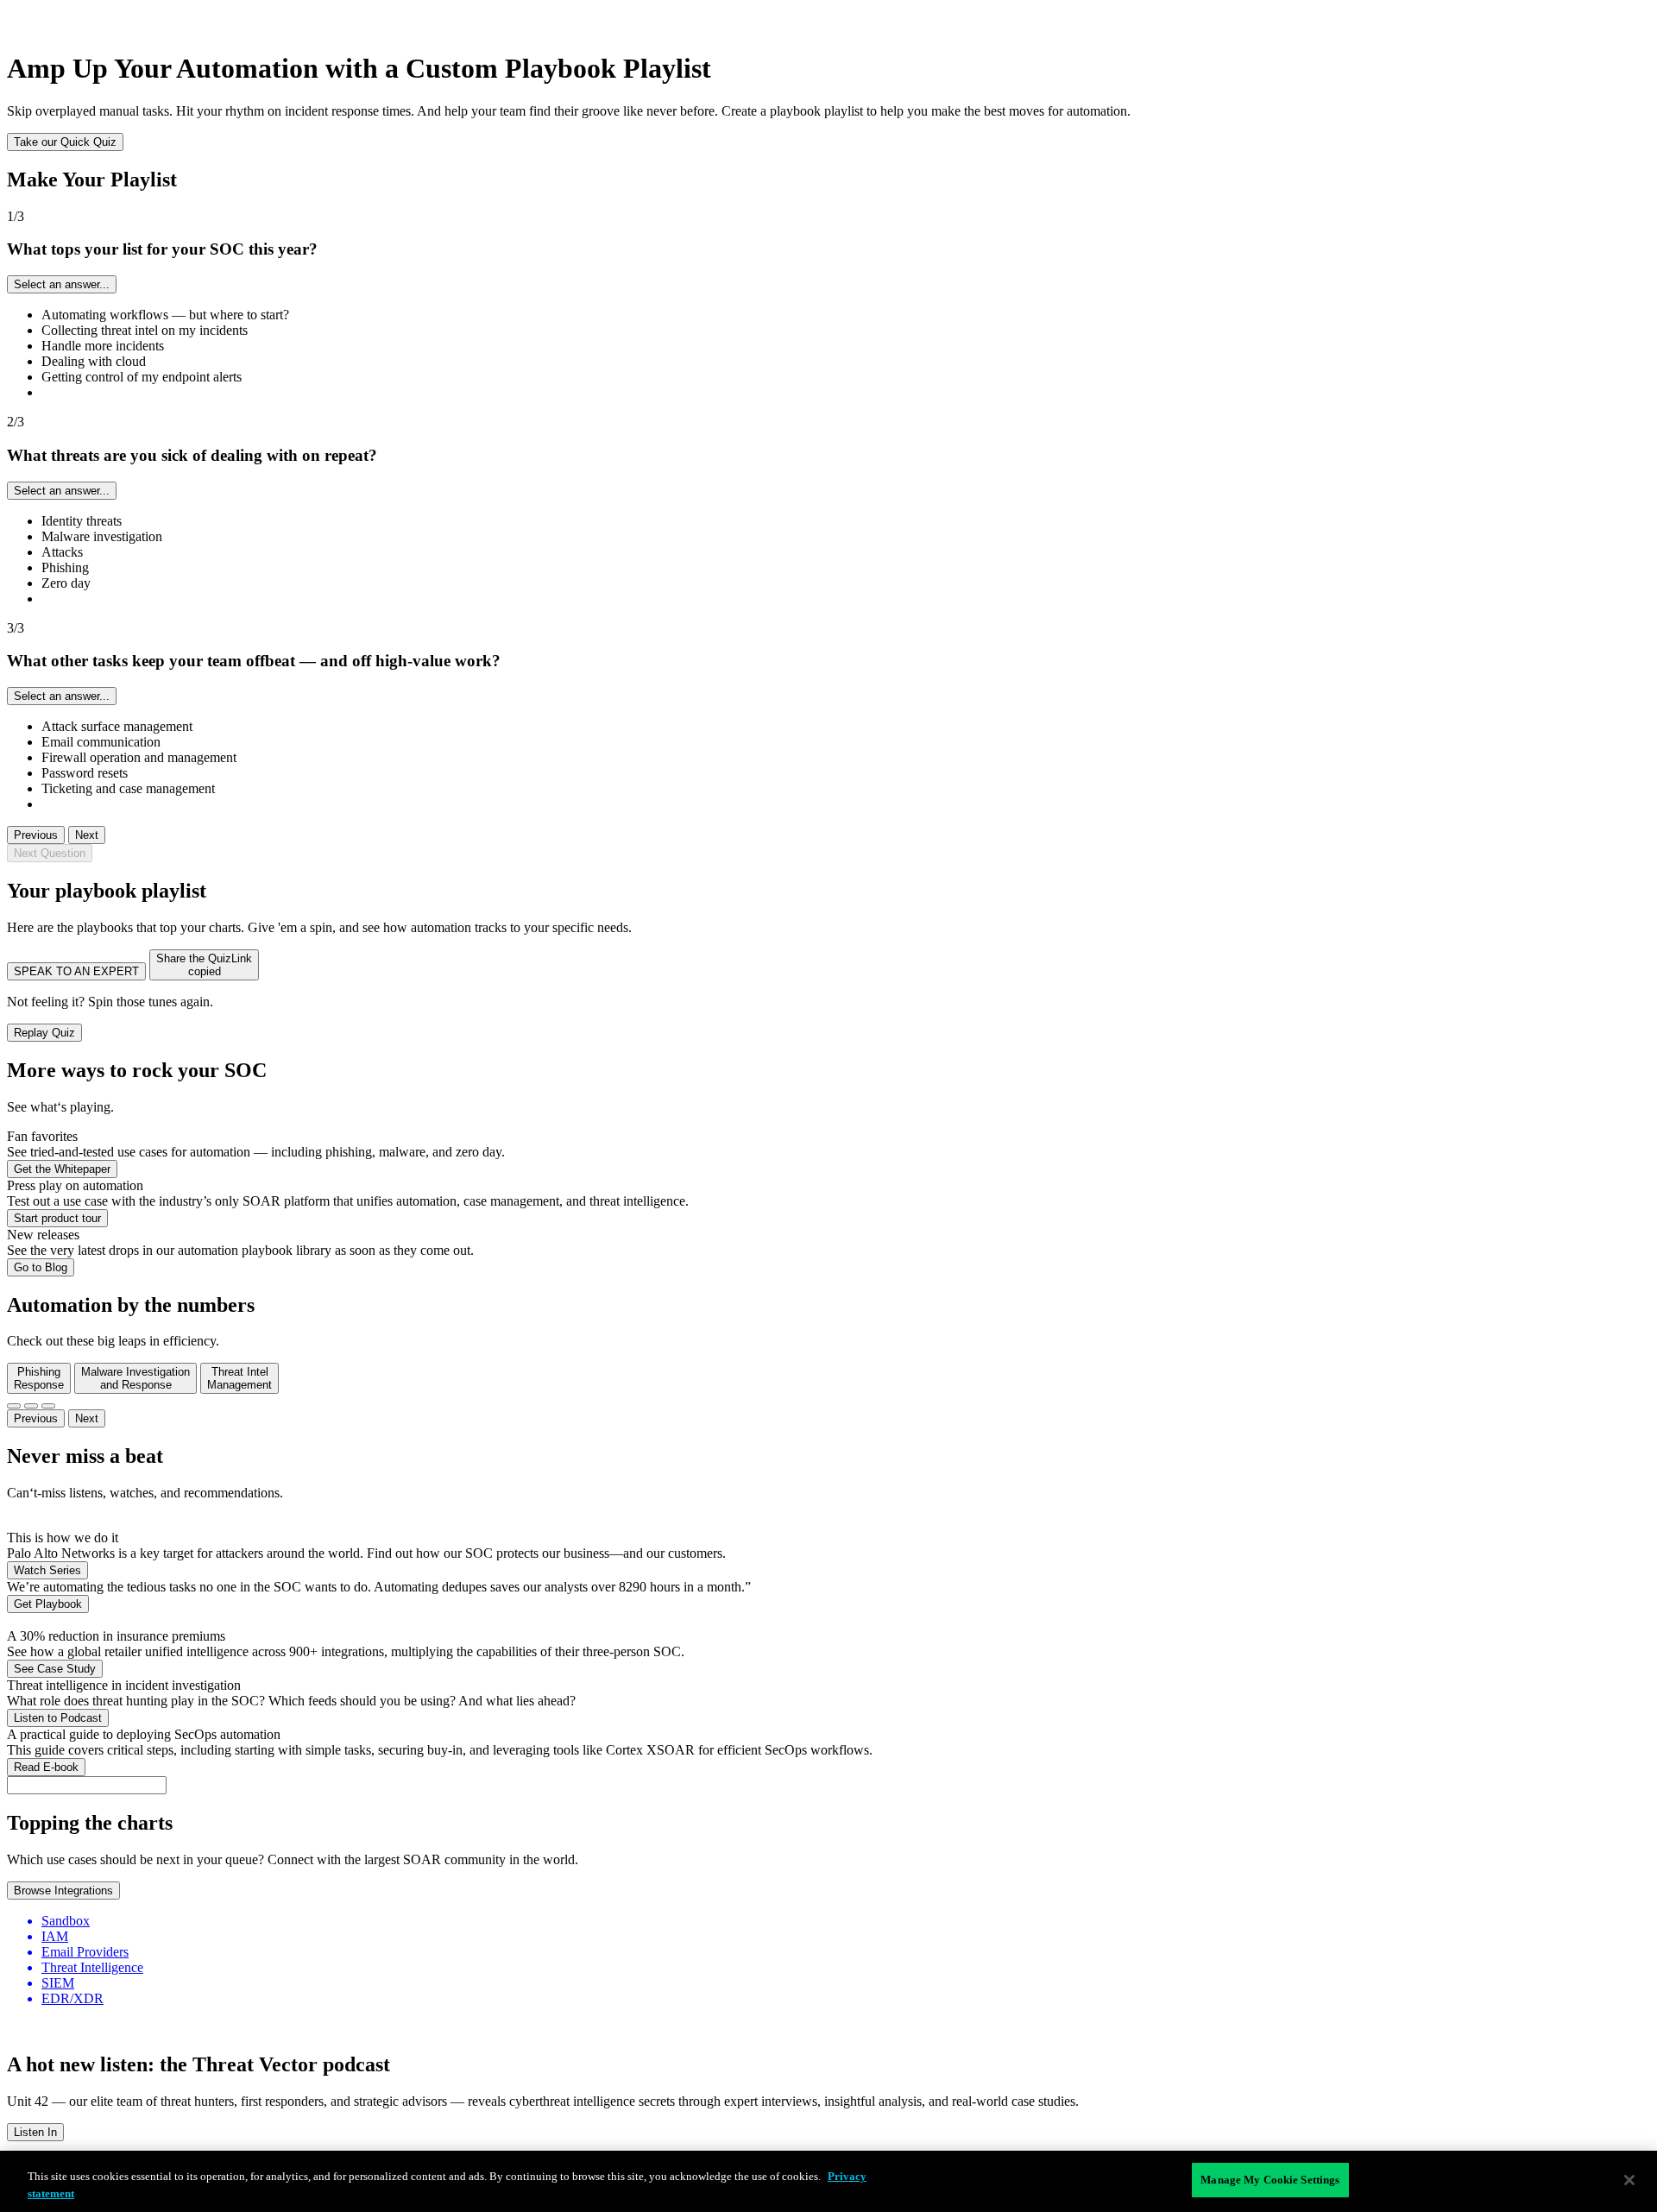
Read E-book (46, 1767)
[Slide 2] (31, 1406)
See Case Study (55, 1669)
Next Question (50, 853)
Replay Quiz (44, 1033)
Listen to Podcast (58, 1718)
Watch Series (47, 1570)
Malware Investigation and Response (135, 1378)
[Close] (1629, 2180)
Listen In (35, 2132)
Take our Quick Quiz (65, 142)
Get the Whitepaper (62, 1169)
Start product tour (57, 1218)
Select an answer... (62, 284)
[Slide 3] (48, 1406)
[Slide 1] (14, 1406)
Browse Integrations (63, 1891)
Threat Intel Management (239, 1378)
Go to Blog (41, 1267)
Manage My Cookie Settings (1270, 2180)
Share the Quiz (204, 965)
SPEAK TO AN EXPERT (76, 971)
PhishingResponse (39, 1378)
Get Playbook (48, 1604)
